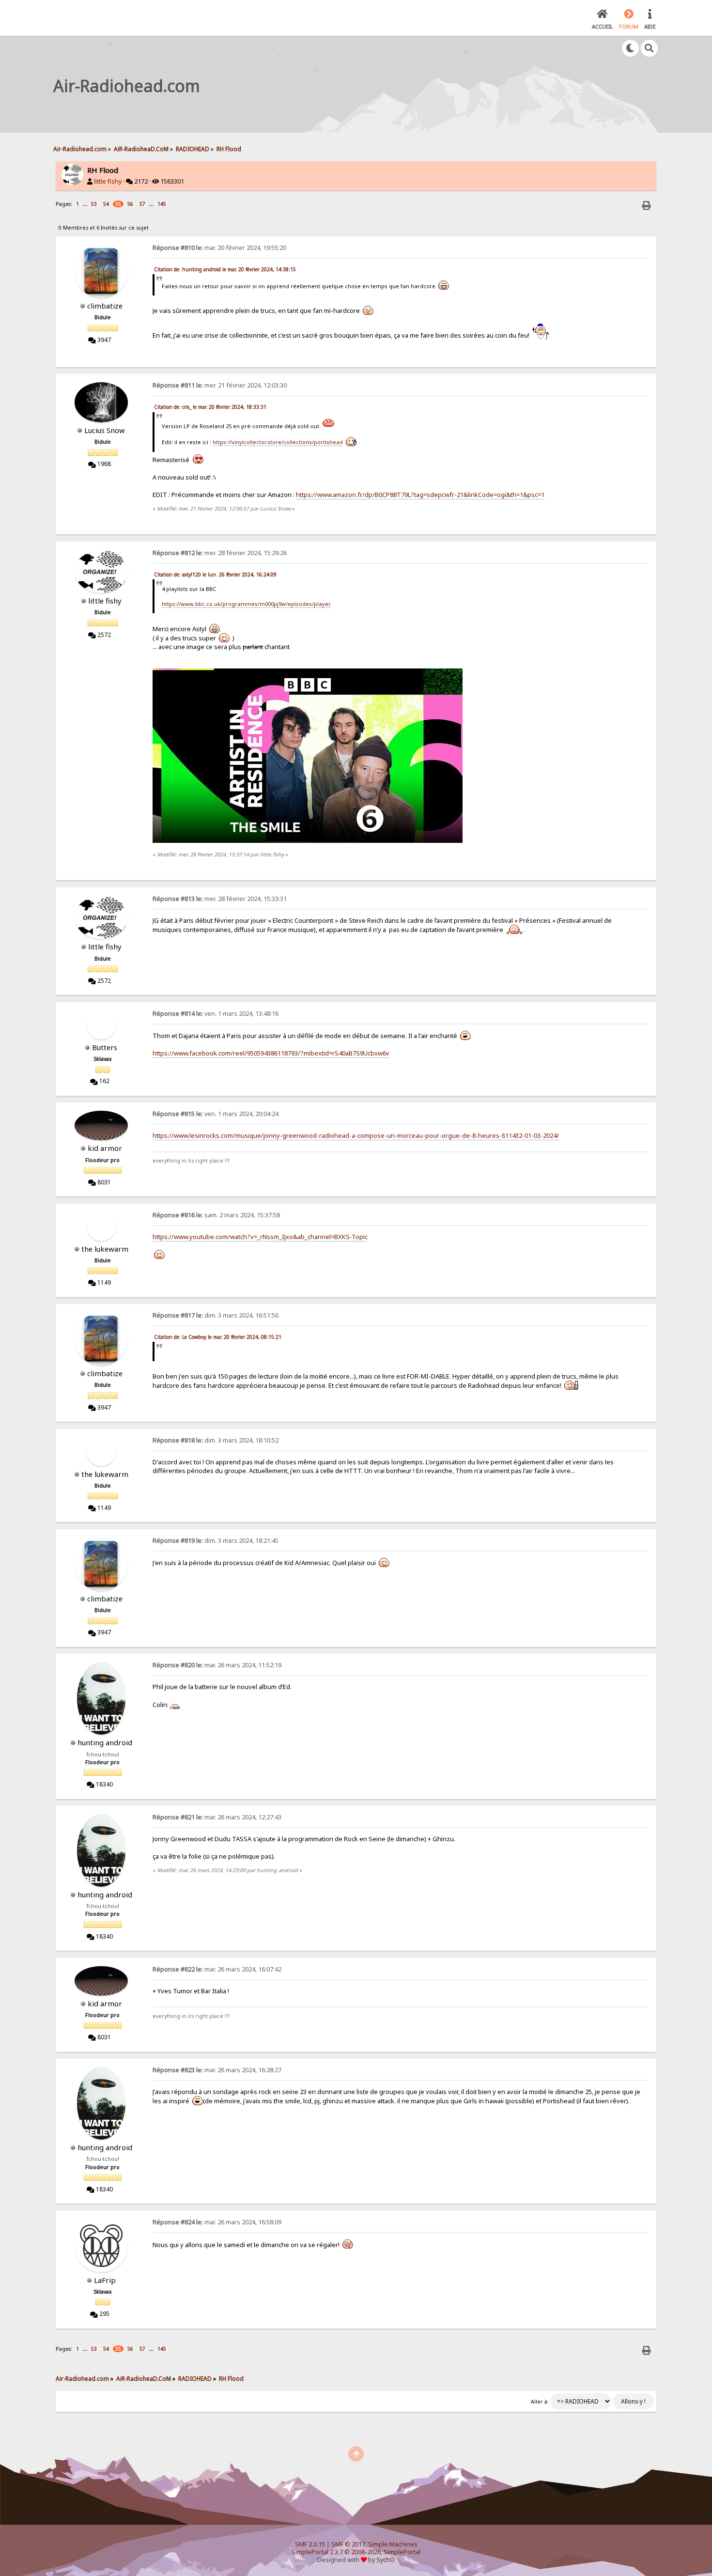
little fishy (108, 181)
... (86, 204)
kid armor (105, 1148)
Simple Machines (393, 2544)
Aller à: (540, 2402)
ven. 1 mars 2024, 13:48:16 (216, 1014)
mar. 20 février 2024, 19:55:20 (219, 248)
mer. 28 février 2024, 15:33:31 (220, 899)
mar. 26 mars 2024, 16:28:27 (217, 2070)
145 (162, 204)
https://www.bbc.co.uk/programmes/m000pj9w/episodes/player (246, 604)
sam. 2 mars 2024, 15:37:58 (216, 1215)
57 (142, 204)
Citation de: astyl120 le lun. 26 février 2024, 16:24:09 (215, 574)
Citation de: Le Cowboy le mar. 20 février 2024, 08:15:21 (218, 1337)
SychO (386, 2560)
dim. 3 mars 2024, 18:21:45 (216, 1541)
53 (94, 204)
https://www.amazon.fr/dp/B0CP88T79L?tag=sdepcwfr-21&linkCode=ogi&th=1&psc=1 (420, 495)
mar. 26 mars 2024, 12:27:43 (217, 1817)
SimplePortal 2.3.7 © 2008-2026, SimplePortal (356, 2552)
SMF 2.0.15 (310, 2544)
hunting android (105, 1742)
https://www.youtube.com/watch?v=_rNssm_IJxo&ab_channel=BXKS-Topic (260, 1237)
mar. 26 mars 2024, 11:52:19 (217, 1665)
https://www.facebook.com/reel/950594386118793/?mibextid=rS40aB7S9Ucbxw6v (271, 1053)
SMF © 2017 (348, 2544)
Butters (105, 1047)
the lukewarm (105, 1249)
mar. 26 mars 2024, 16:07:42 (217, 1969)
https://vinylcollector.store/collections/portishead (278, 442)
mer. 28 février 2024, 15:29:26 (220, 553)
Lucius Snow (105, 430)
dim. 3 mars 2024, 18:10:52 (216, 1440)
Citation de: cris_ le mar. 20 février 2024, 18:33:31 (210, 407)
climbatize (105, 306)
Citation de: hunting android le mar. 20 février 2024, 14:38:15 (225, 269)
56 (130, 204)
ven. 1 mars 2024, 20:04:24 (216, 1114)
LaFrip (105, 2280)
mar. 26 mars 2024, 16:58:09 (217, 2222)
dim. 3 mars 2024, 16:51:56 (216, 1315)
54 (106, 204)
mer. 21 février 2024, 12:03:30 (220, 385)
